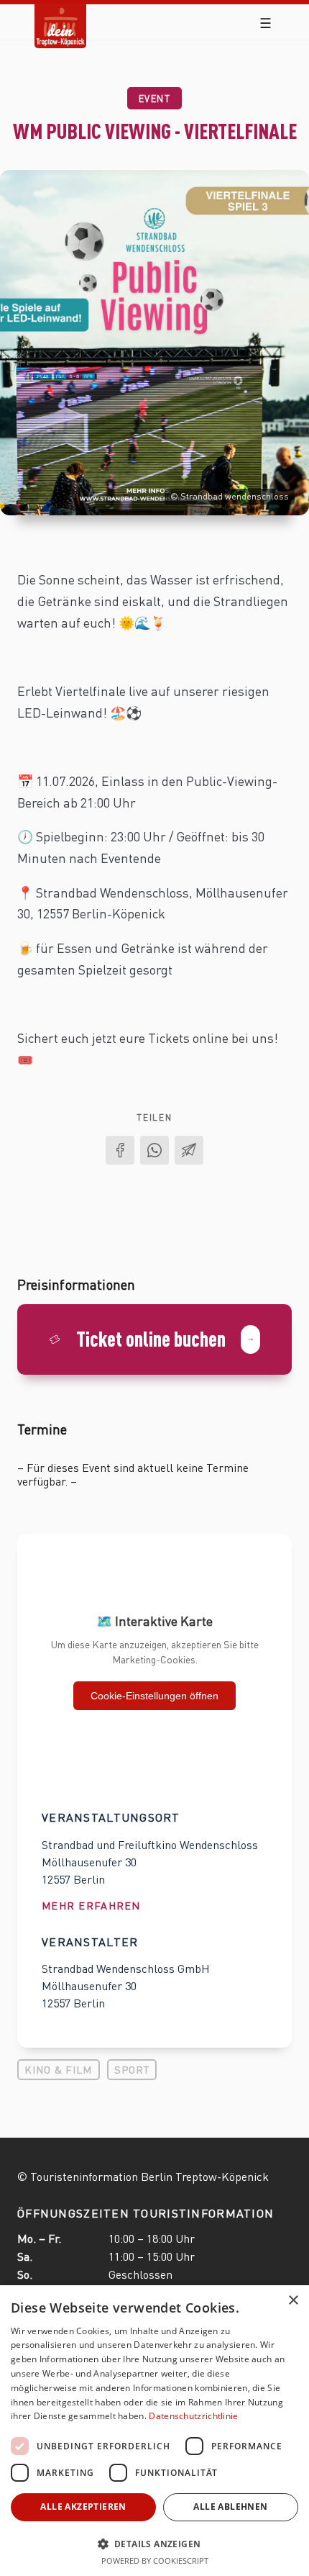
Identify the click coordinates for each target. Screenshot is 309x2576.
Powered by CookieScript (155, 2561)
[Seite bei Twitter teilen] (154, 1150)
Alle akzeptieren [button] (83, 2507)
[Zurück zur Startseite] (60, 15)
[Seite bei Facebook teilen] (120, 1150)
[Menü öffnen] (266, 23)
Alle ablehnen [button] (230, 2507)
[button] (154, 2543)
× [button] (293, 2301)
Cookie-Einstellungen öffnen (154, 1696)
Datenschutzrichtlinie (193, 2416)
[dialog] (154, 2431)
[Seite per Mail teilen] (189, 1150)
